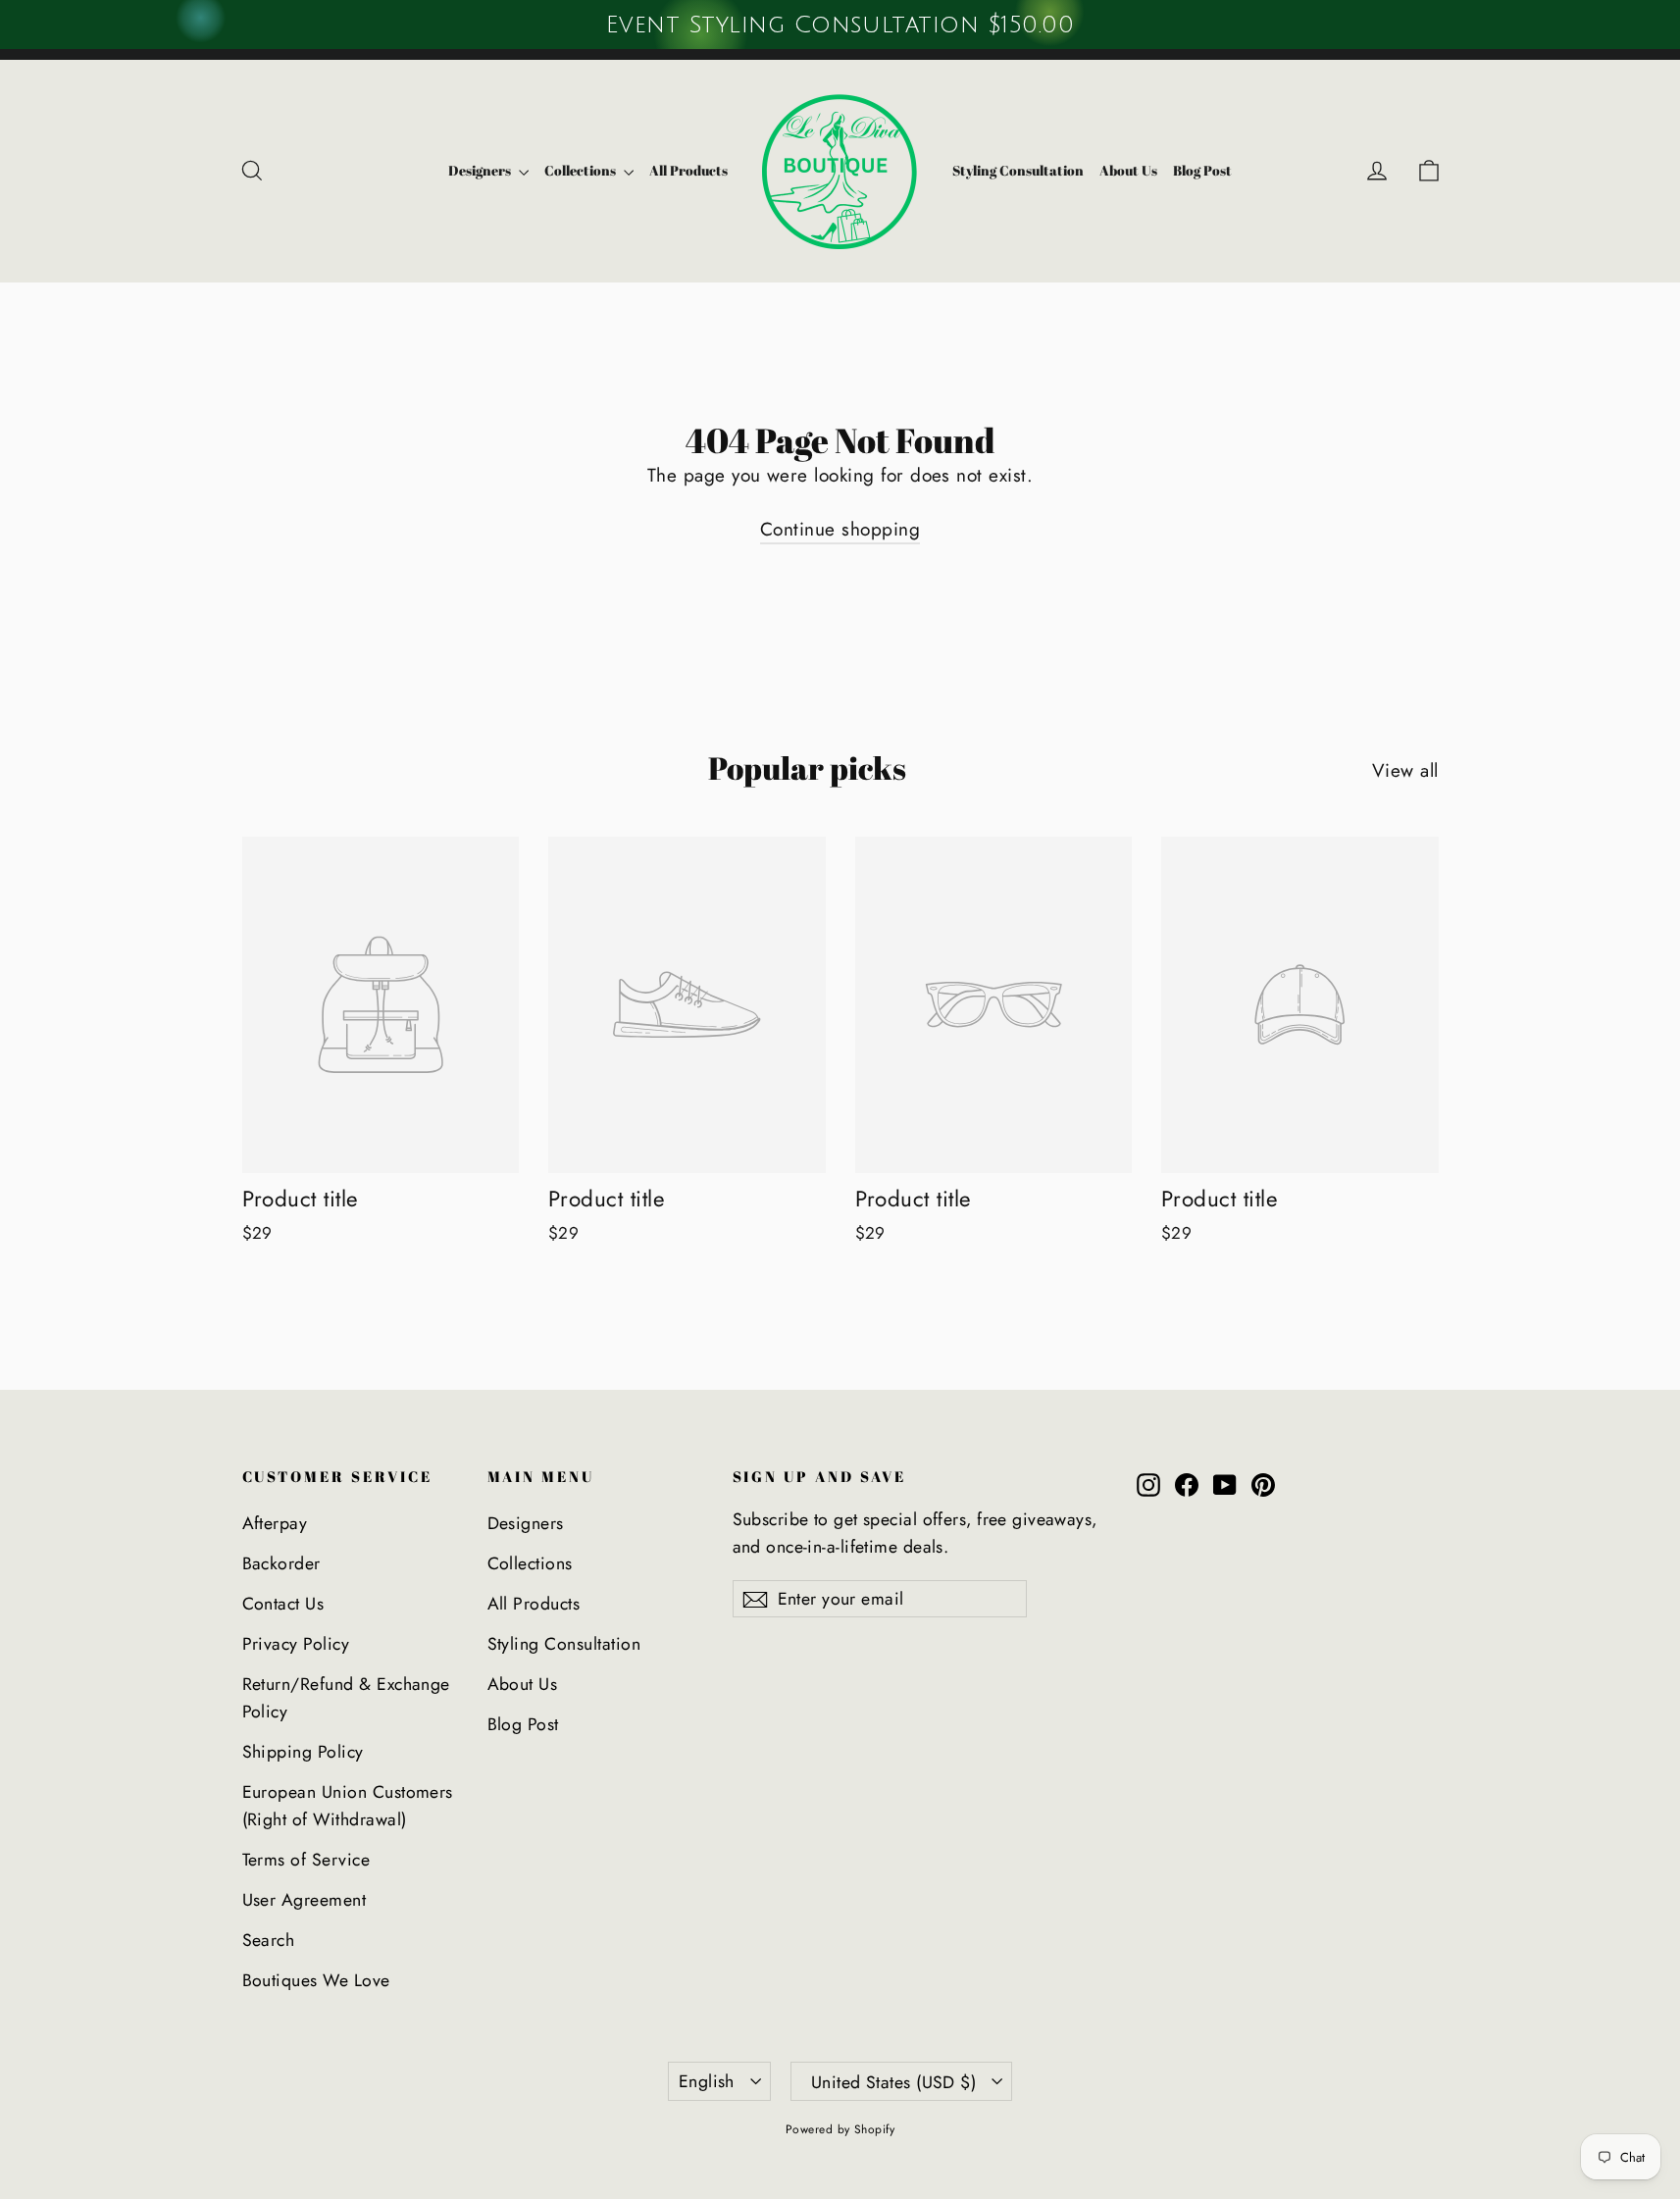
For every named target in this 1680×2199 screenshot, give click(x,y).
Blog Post (1202, 170)
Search (269, 1940)
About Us (1128, 170)
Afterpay (275, 1523)
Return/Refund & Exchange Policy (346, 1698)
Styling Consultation (1018, 170)
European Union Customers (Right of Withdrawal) (348, 1806)
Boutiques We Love (316, 1980)
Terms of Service (306, 1860)
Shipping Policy (303, 1752)
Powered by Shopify (840, 2129)
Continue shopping (840, 529)
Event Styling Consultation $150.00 (840, 25)
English (707, 2081)
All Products (688, 170)
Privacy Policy (296, 1644)
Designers (481, 170)
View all (1405, 770)
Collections (582, 170)
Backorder (281, 1563)
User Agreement (305, 1900)
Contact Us (283, 1604)
